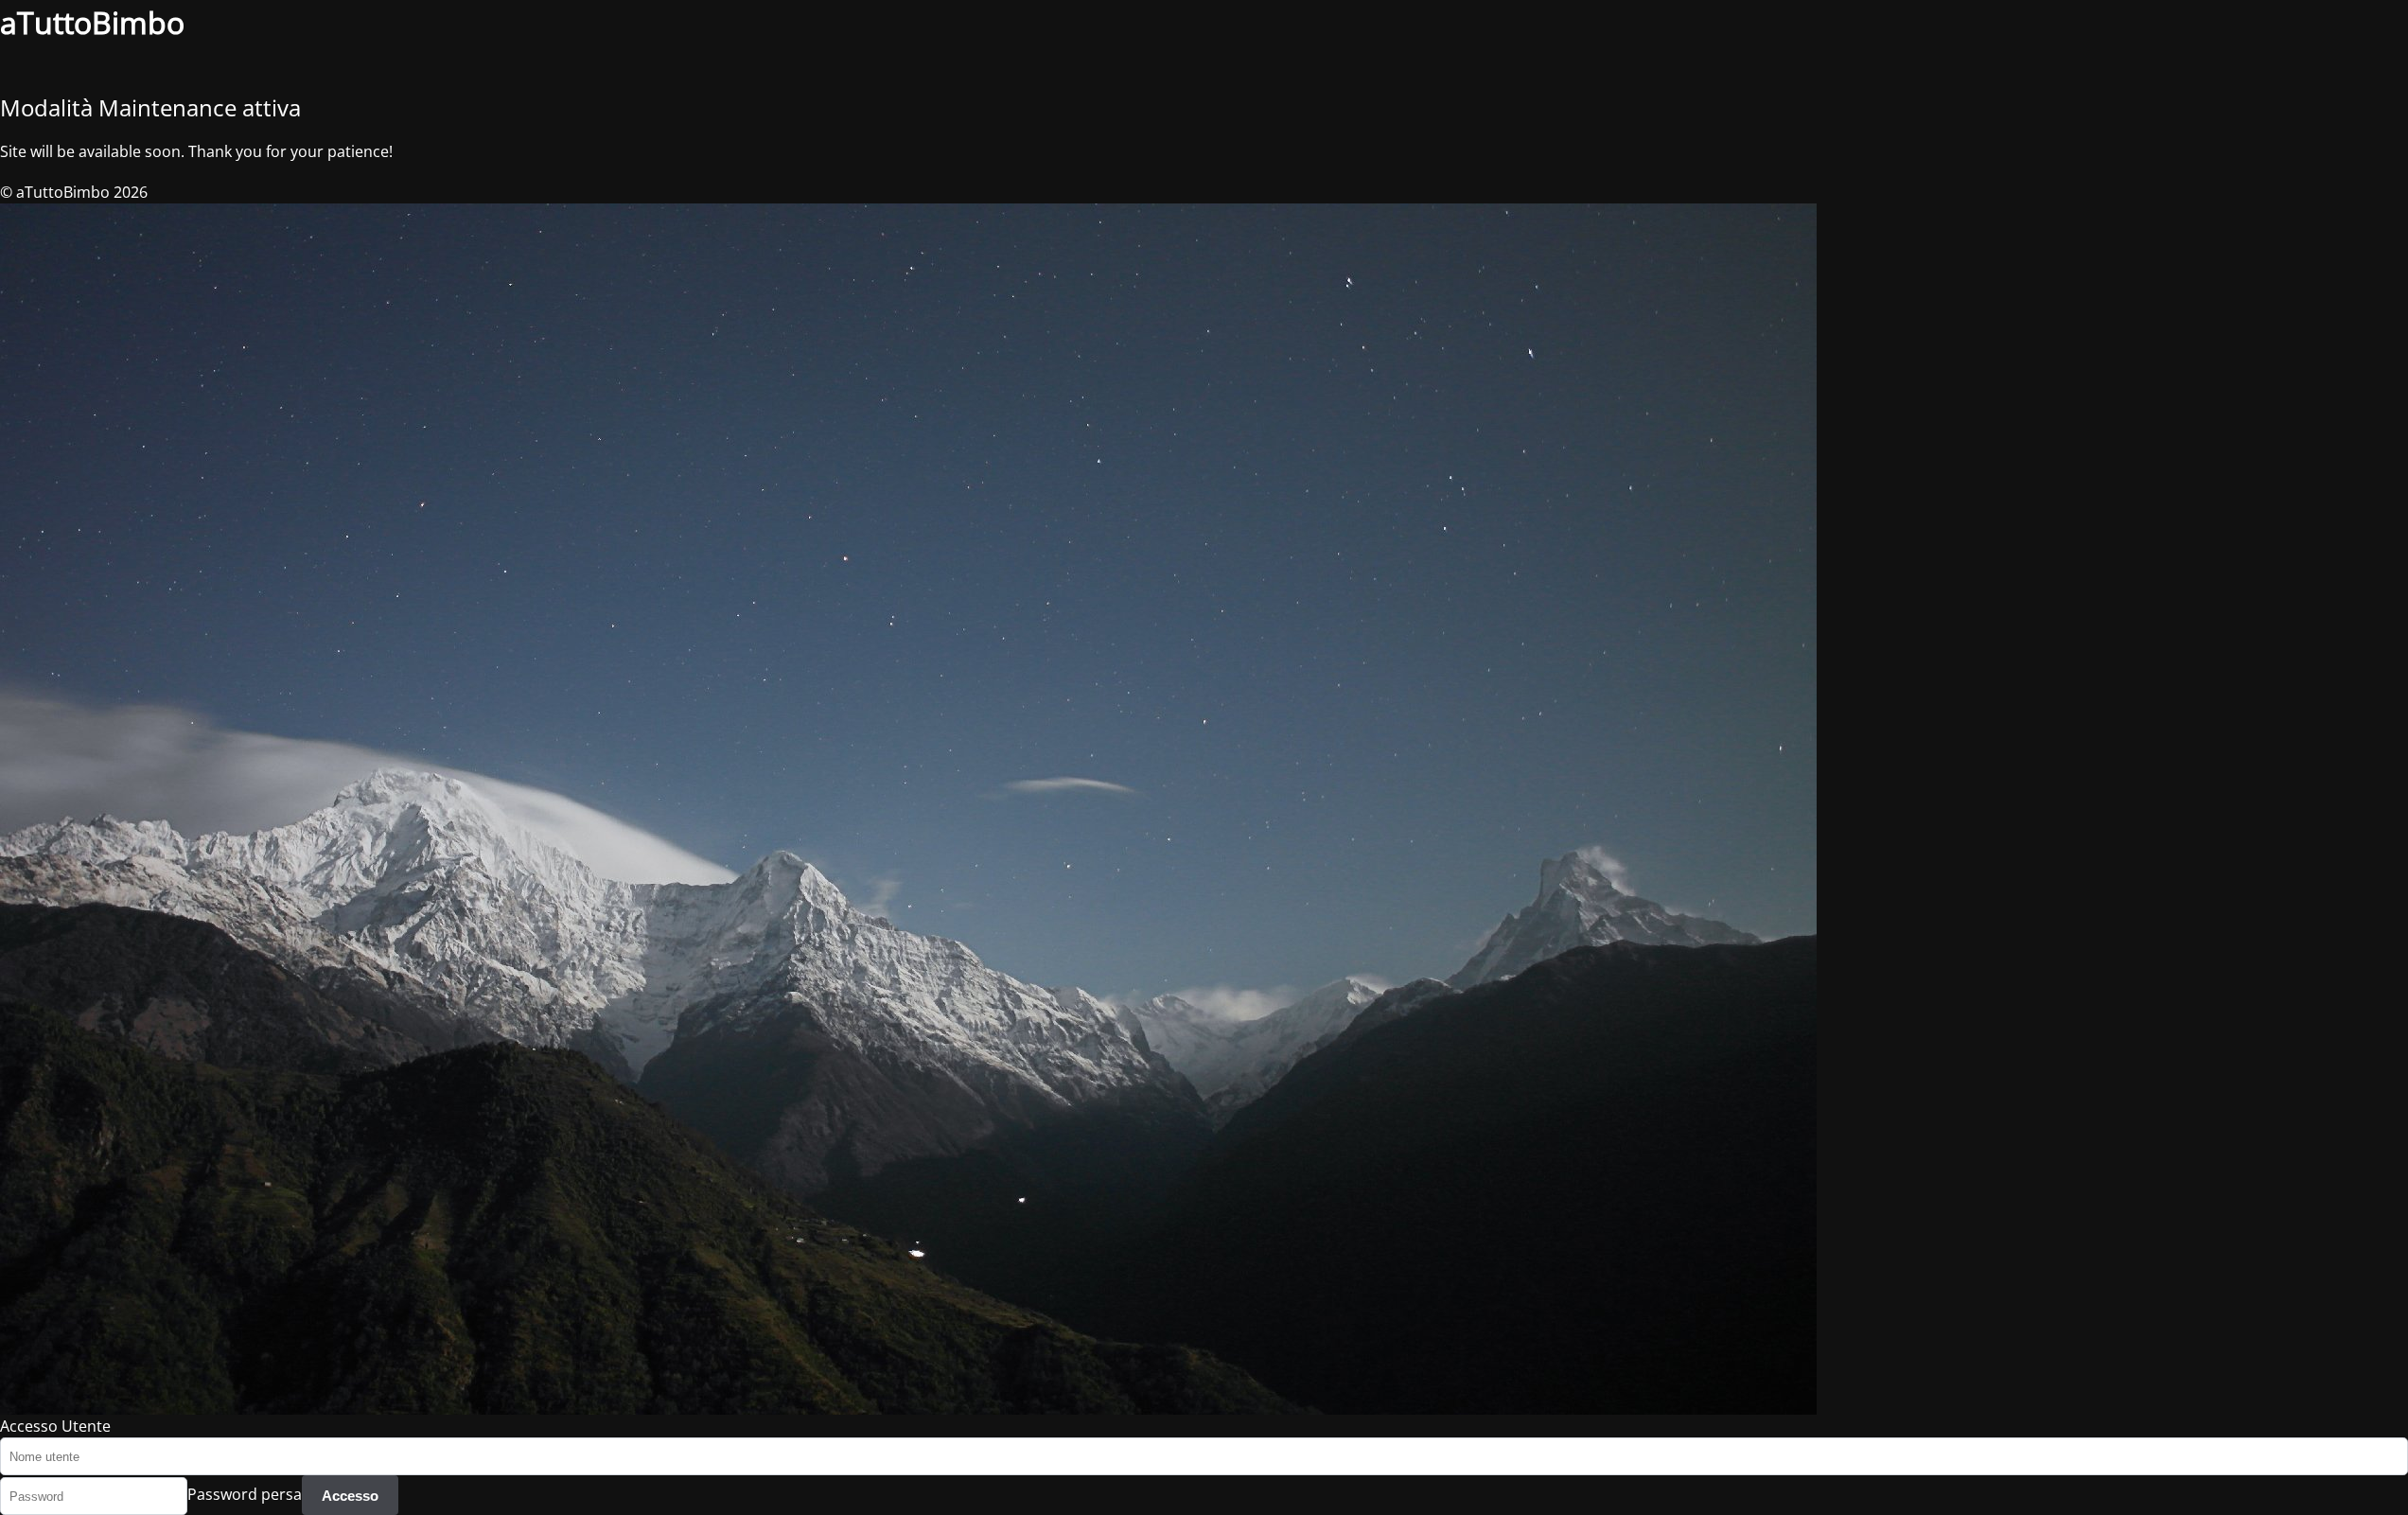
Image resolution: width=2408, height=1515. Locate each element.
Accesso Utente (55, 1426)
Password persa (245, 1495)
